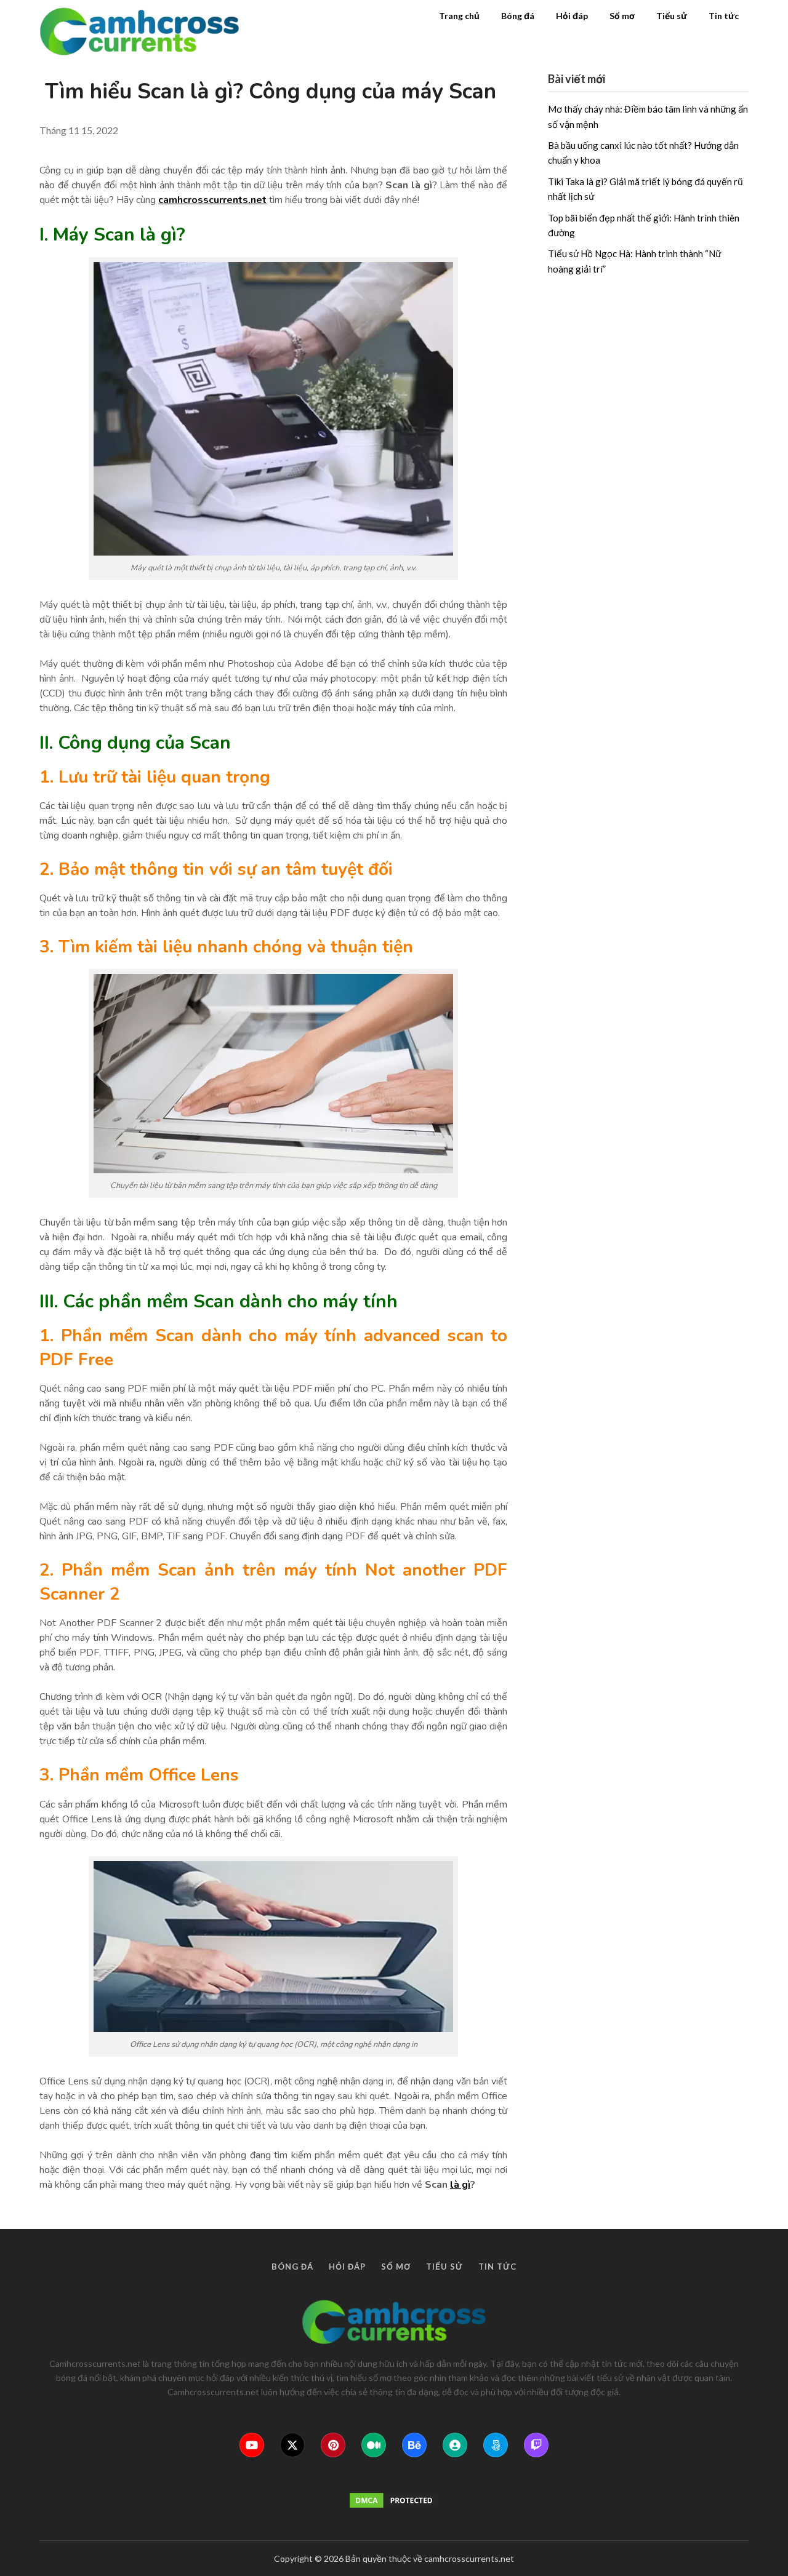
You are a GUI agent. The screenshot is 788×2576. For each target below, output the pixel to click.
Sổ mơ (622, 16)
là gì (460, 2185)
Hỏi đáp (572, 16)
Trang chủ (459, 16)
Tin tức (724, 16)
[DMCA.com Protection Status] (394, 2500)
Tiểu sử (672, 16)
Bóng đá (518, 16)
